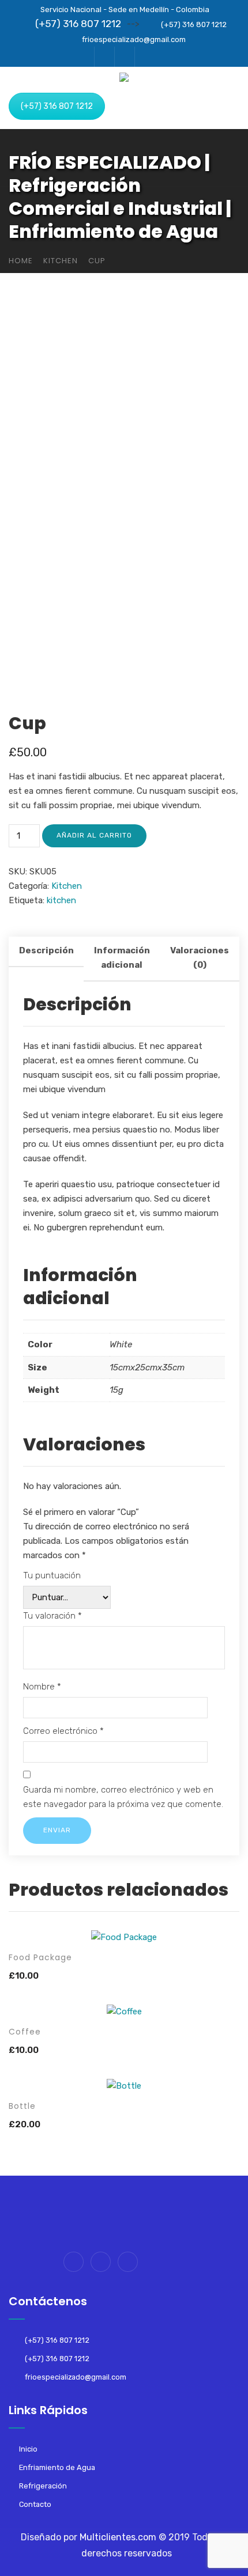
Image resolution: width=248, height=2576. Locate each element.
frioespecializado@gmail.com (134, 39)
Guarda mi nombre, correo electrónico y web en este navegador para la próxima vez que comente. (123, 1797)
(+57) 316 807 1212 (78, 24)
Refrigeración (43, 2486)
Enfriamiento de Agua (57, 2467)
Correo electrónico (63, 1731)
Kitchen (61, 261)
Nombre (42, 1687)
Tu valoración (52, 1616)
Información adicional (122, 958)
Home (21, 261)
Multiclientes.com (118, 2537)
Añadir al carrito (94, 835)
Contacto (35, 2504)
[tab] (46, 959)
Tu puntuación (52, 1575)
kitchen (61, 900)
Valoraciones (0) (200, 958)
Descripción (46, 950)
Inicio (28, 2449)
